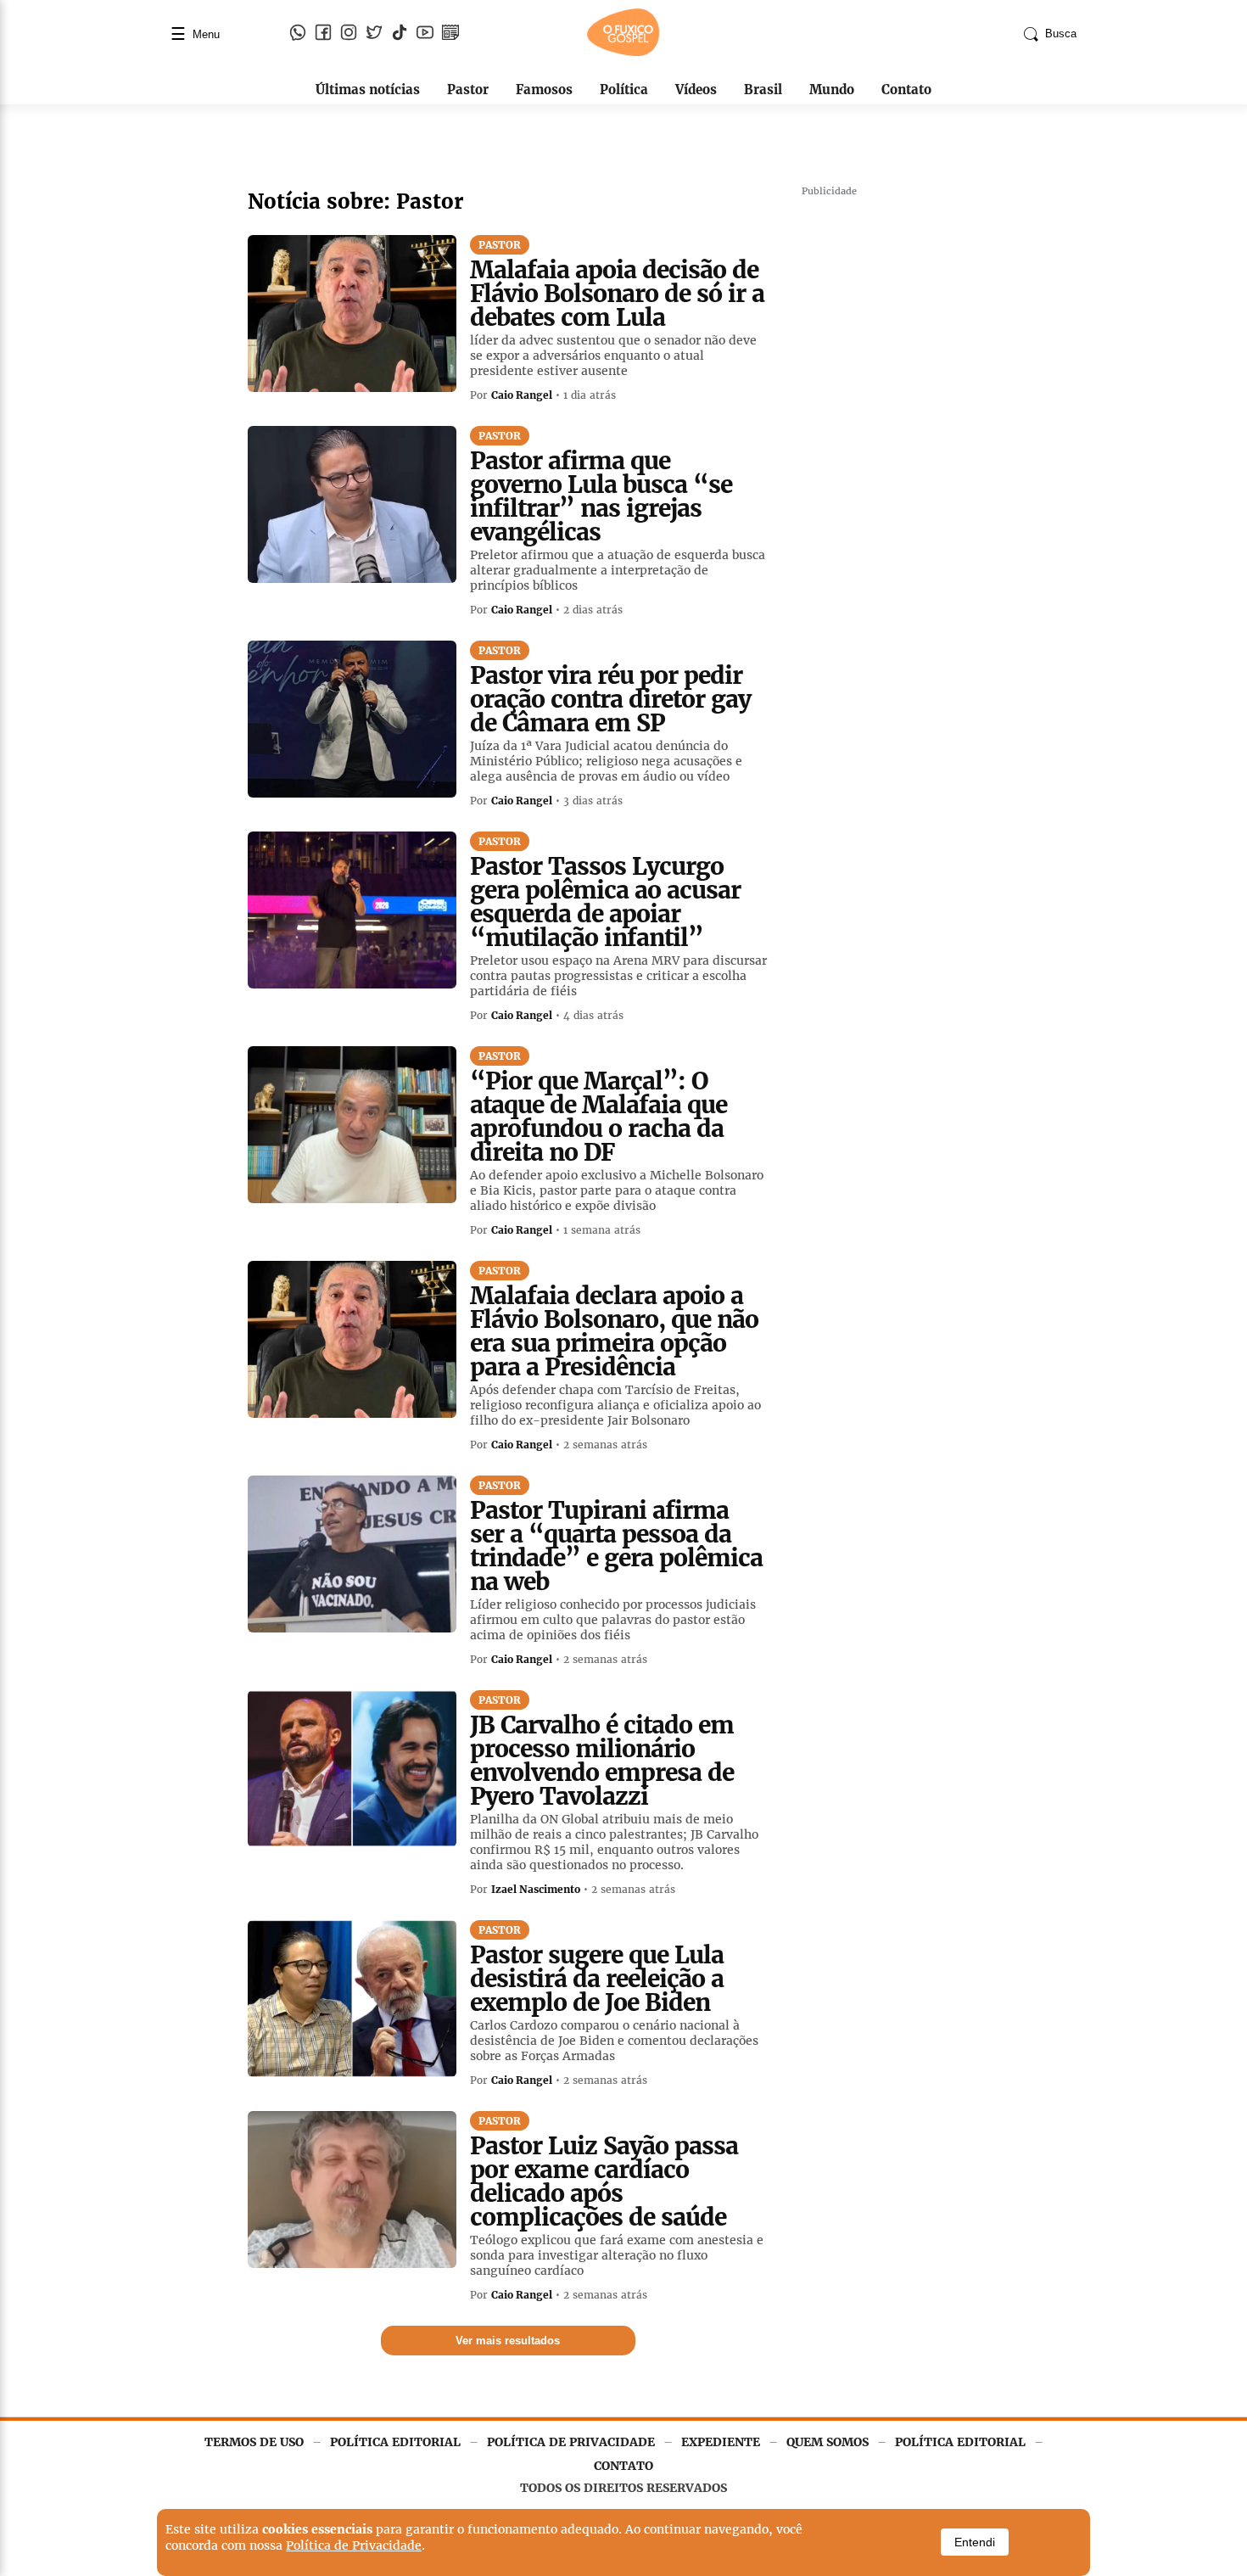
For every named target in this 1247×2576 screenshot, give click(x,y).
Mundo (832, 90)
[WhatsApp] (298, 34)
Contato (906, 90)
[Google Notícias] (450, 34)
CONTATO (623, 2466)
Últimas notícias (368, 90)
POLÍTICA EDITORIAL (395, 2442)
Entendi (975, 2542)
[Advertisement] (929, 458)
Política (624, 90)
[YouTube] (425, 34)
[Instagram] (349, 34)
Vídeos (696, 90)
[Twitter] (374, 34)
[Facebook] (323, 34)
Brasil (763, 90)
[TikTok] (400, 34)
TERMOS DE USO (254, 2442)
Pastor (468, 90)
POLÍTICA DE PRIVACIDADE (571, 2442)
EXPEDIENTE (721, 2442)
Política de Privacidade (354, 2545)
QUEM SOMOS (828, 2442)
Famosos (544, 90)
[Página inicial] (623, 53)
